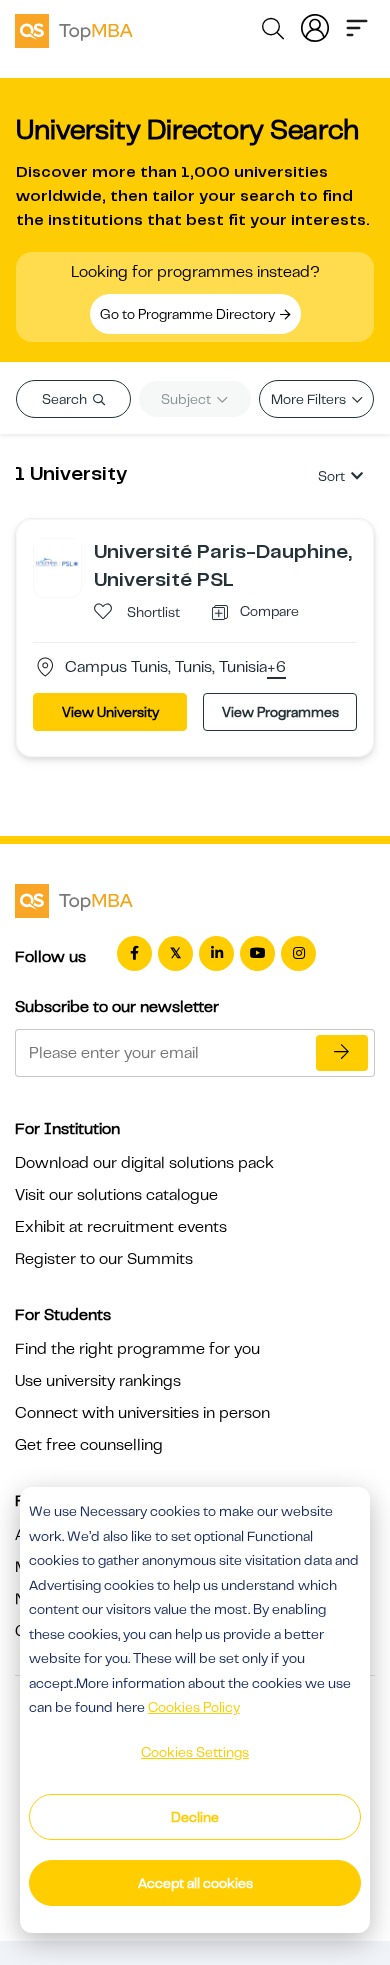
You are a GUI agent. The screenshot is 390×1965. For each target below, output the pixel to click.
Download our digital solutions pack (144, 1163)
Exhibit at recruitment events (121, 1227)
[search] (273, 32)
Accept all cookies (195, 1883)
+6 (276, 668)
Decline (195, 1817)
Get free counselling (89, 1445)
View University (110, 712)
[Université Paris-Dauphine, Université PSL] (57, 562)
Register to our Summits (104, 1259)
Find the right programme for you (137, 1349)
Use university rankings (98, 1381)
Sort (331, 476)
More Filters (310, 399)
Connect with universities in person (142, 1413)
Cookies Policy (194, 1707)
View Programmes (280, 712)
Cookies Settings (195, 1752)
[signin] (315, 26)
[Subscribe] (342, 1053)
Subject (187, 399)
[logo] (74, 28)
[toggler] (357, 26)
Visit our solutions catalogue (116, 1195)
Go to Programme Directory (189, 314)
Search (66, 399)
